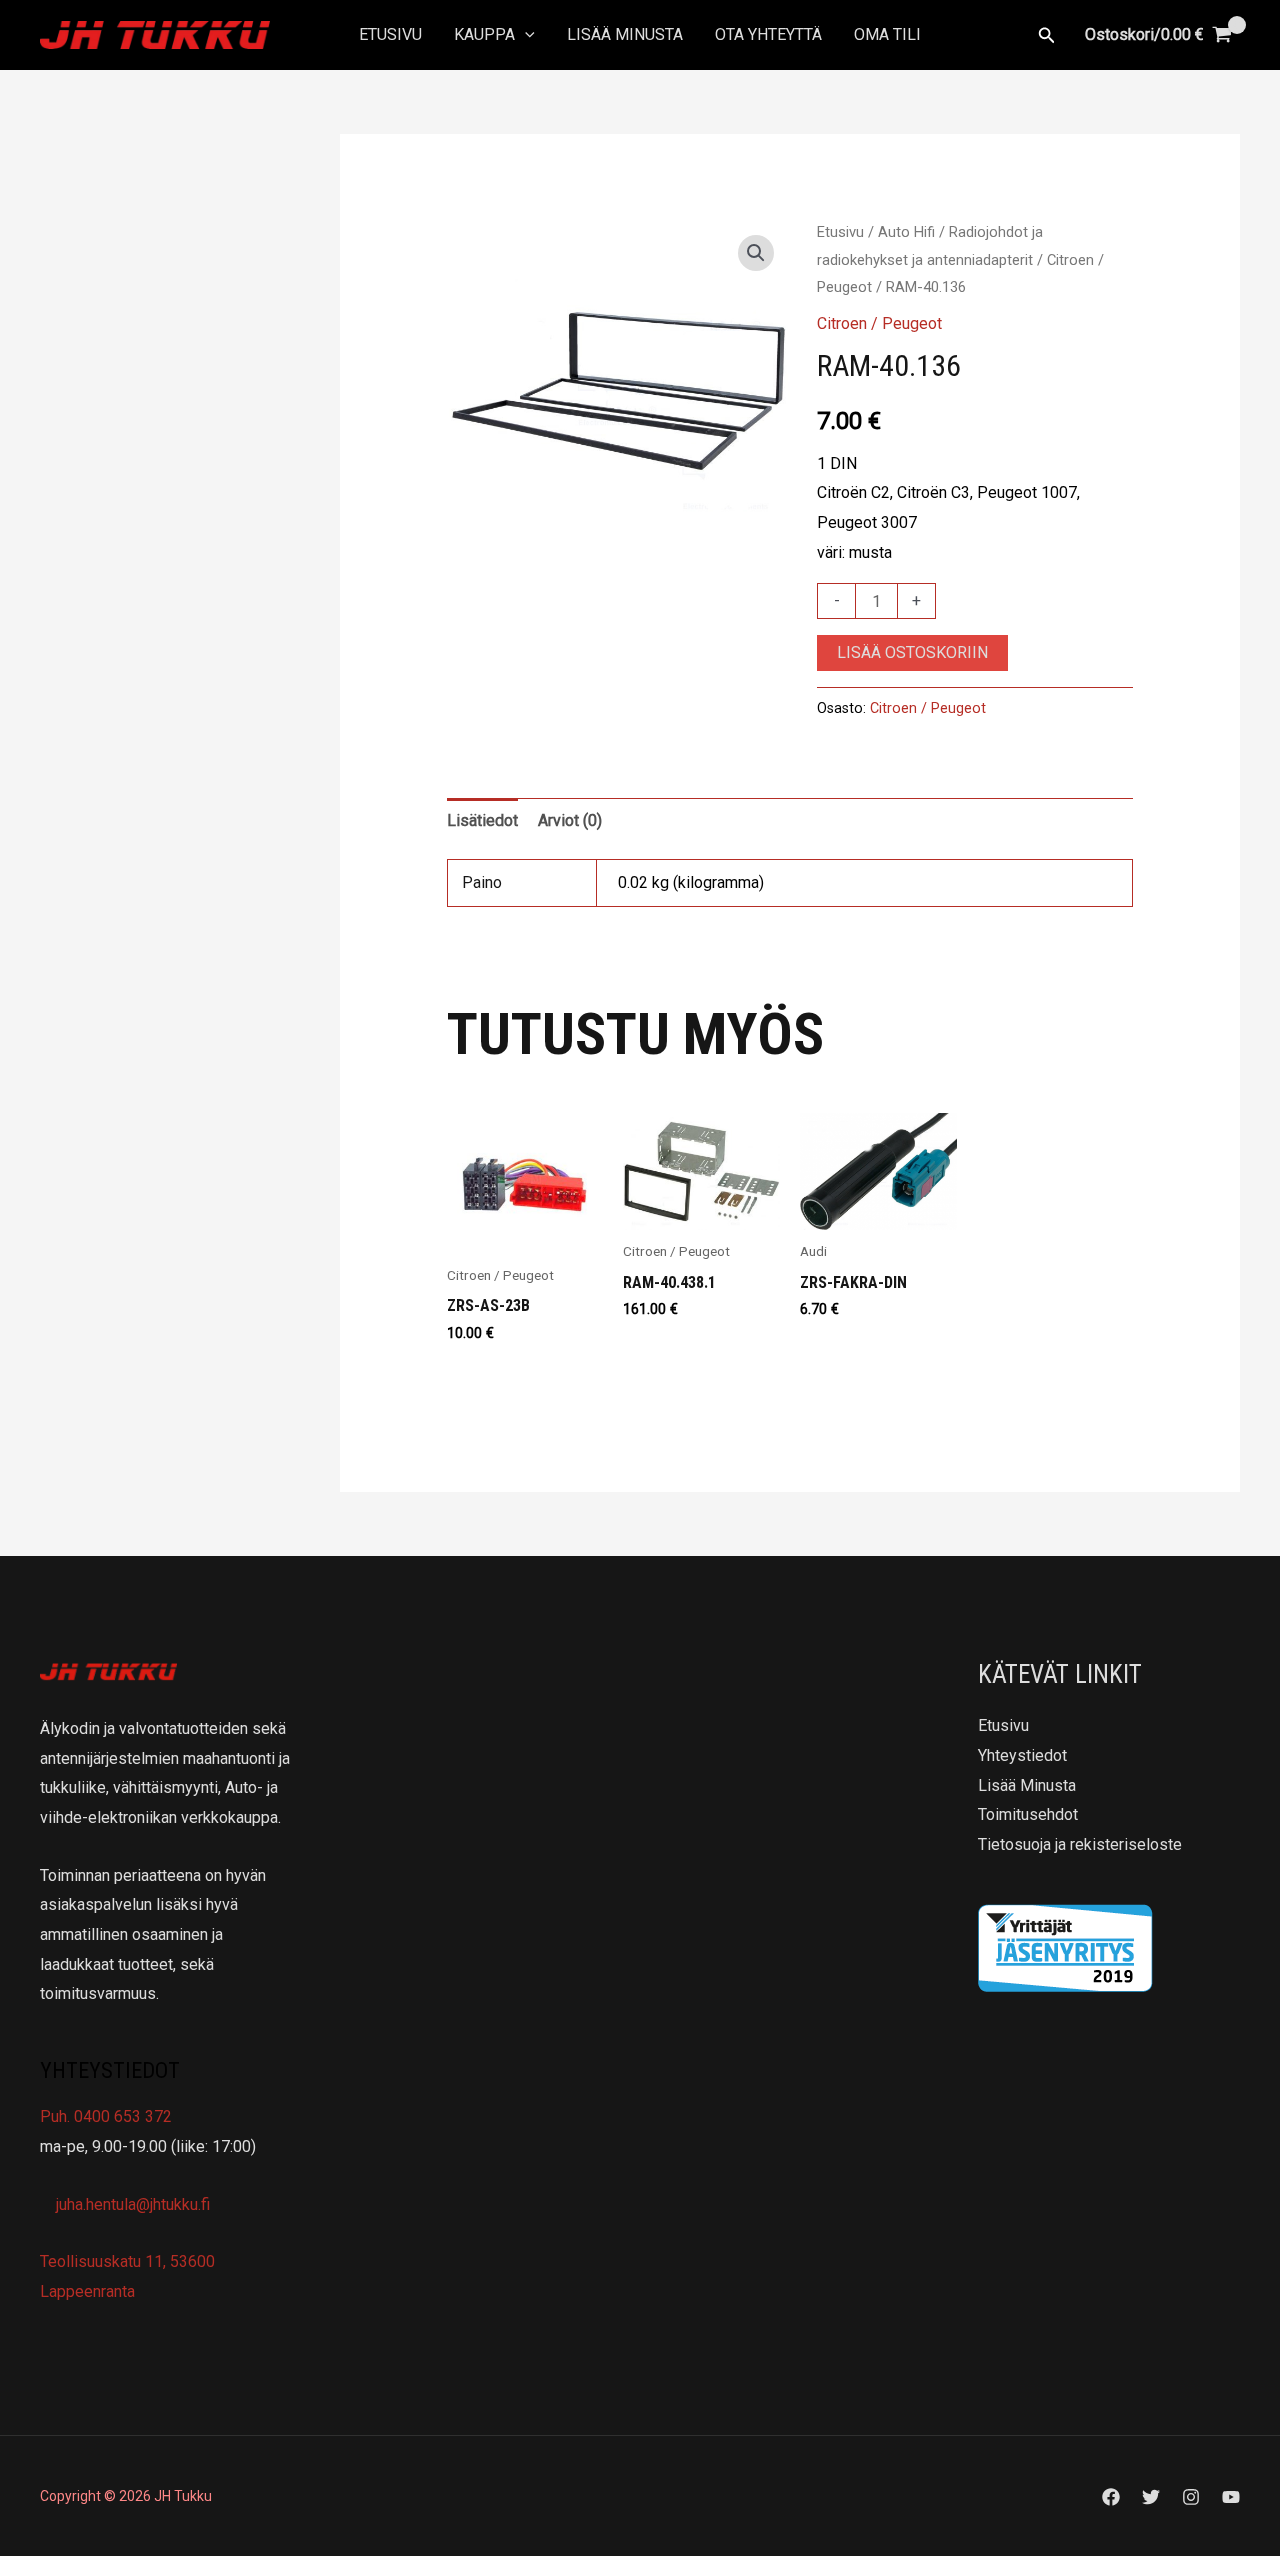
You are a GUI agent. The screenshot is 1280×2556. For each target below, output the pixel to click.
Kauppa (484, 34)
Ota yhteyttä (768, 34)
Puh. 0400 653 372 (106, 2116)
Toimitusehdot (1028, 1814)
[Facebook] (1111, 2497)
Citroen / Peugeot (879, 323)
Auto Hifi (906, 232)
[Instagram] (1191, 2497)
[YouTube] (1231, 2497)
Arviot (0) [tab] (570, 820)
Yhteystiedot (1022, 1755)
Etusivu (390, 34)
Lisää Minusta (625, 34)
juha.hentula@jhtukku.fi (131, 2204)
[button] (525, 35)
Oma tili (887, 34)
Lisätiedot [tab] (482, 820)
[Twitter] (1151, 2497)
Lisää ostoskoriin (912, 652)
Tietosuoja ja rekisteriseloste (1080, 1844)
